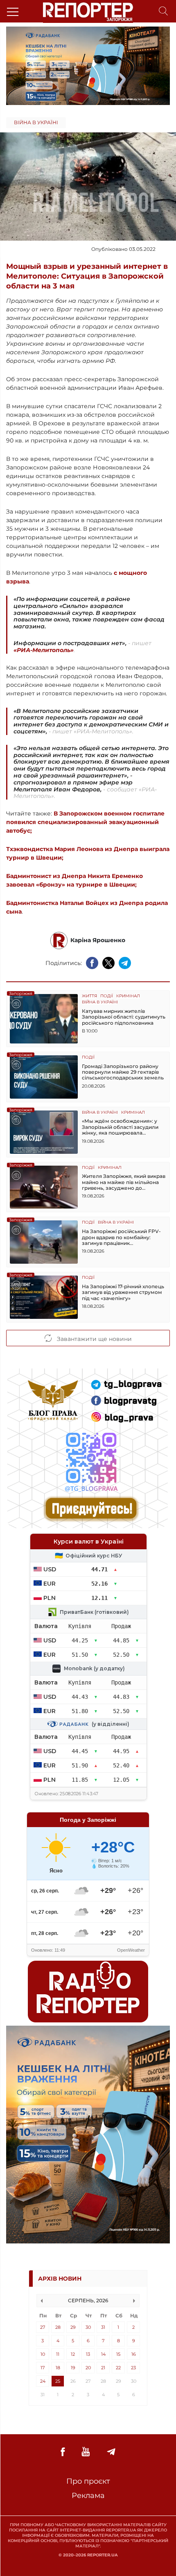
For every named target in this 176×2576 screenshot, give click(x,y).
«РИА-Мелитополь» (44, 650)
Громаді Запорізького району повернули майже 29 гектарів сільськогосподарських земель (123, 1072)
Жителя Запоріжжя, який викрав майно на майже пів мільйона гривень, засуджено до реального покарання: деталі (124, 1182)
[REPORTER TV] (86, 2452)
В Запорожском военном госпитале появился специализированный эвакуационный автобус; (85, 822)
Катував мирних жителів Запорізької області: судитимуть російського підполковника (124, 1017)
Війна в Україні (36, 122)
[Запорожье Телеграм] (111, 2452)
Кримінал (128, 996)
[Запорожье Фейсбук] (63, 2452)
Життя (89, 996)
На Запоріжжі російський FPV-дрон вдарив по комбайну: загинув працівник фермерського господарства (121, 1237)
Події (107, 996)
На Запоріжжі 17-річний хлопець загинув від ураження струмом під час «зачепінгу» (123, 1292)
